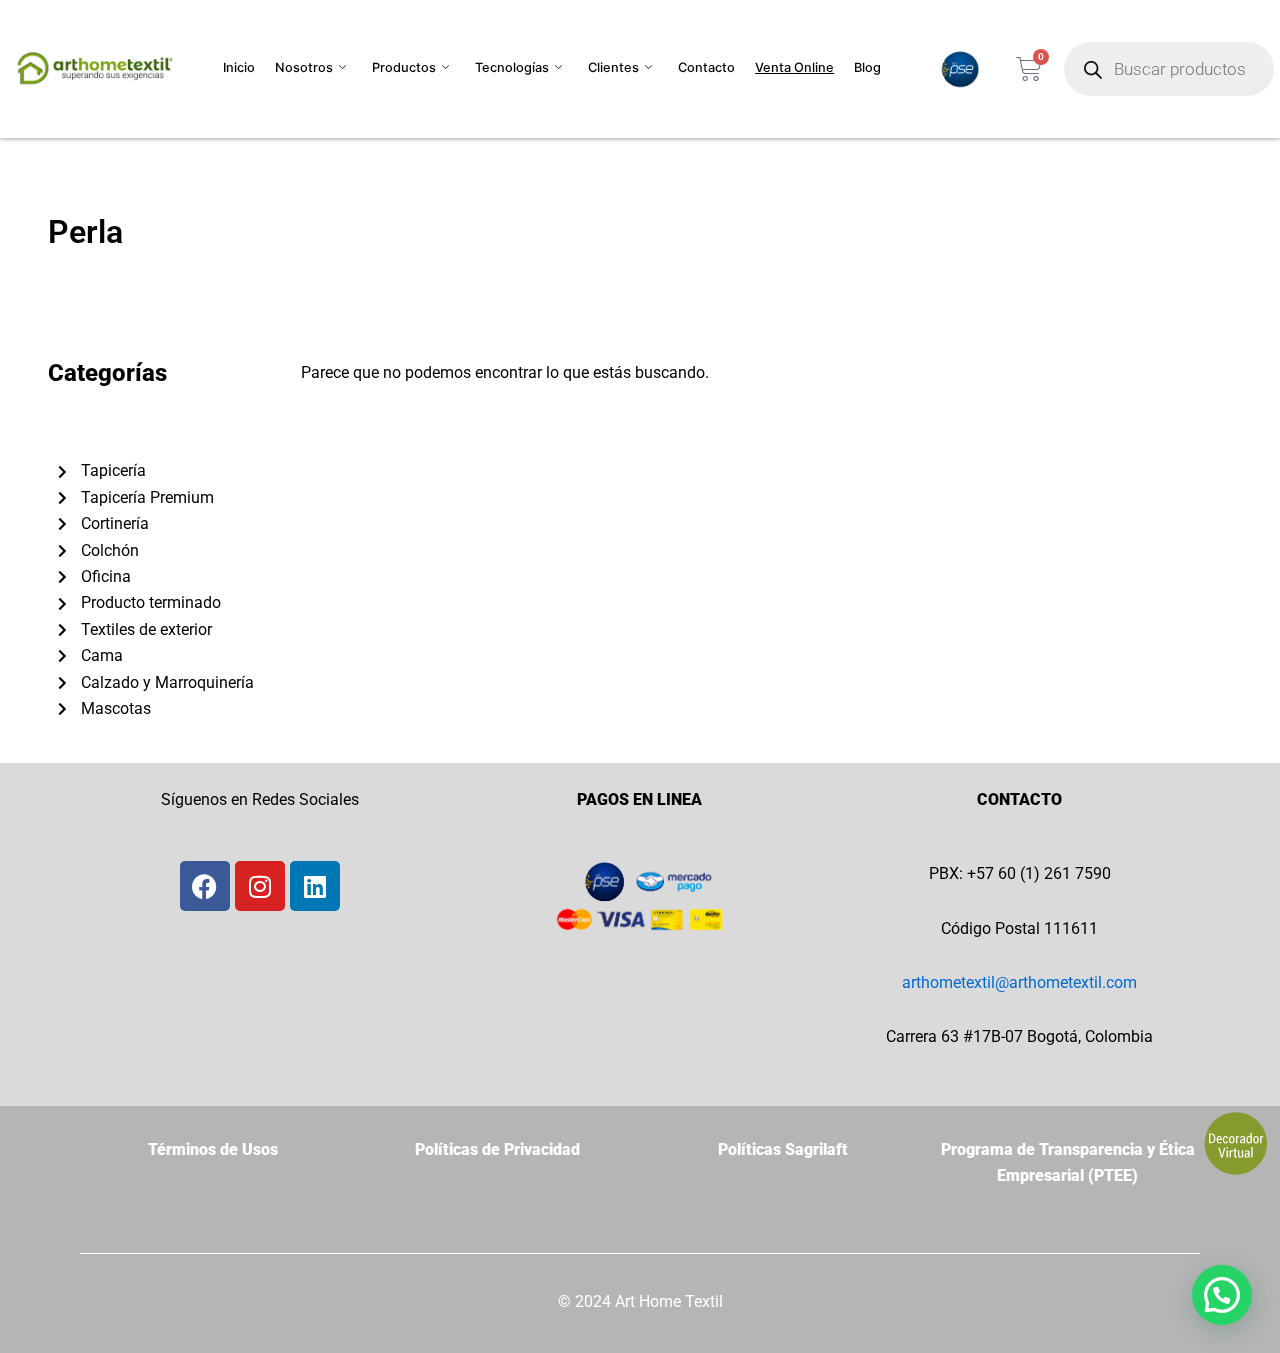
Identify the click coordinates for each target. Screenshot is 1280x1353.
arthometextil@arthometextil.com (1019, 982)
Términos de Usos (213, 1149)
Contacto (706, 67)
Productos (404, 67)
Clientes (613, 67)
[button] (1222, 1295)
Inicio (239, 67)
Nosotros (304, 67)
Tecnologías (512, 67)
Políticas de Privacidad (497, 1149)
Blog (867, 67)
